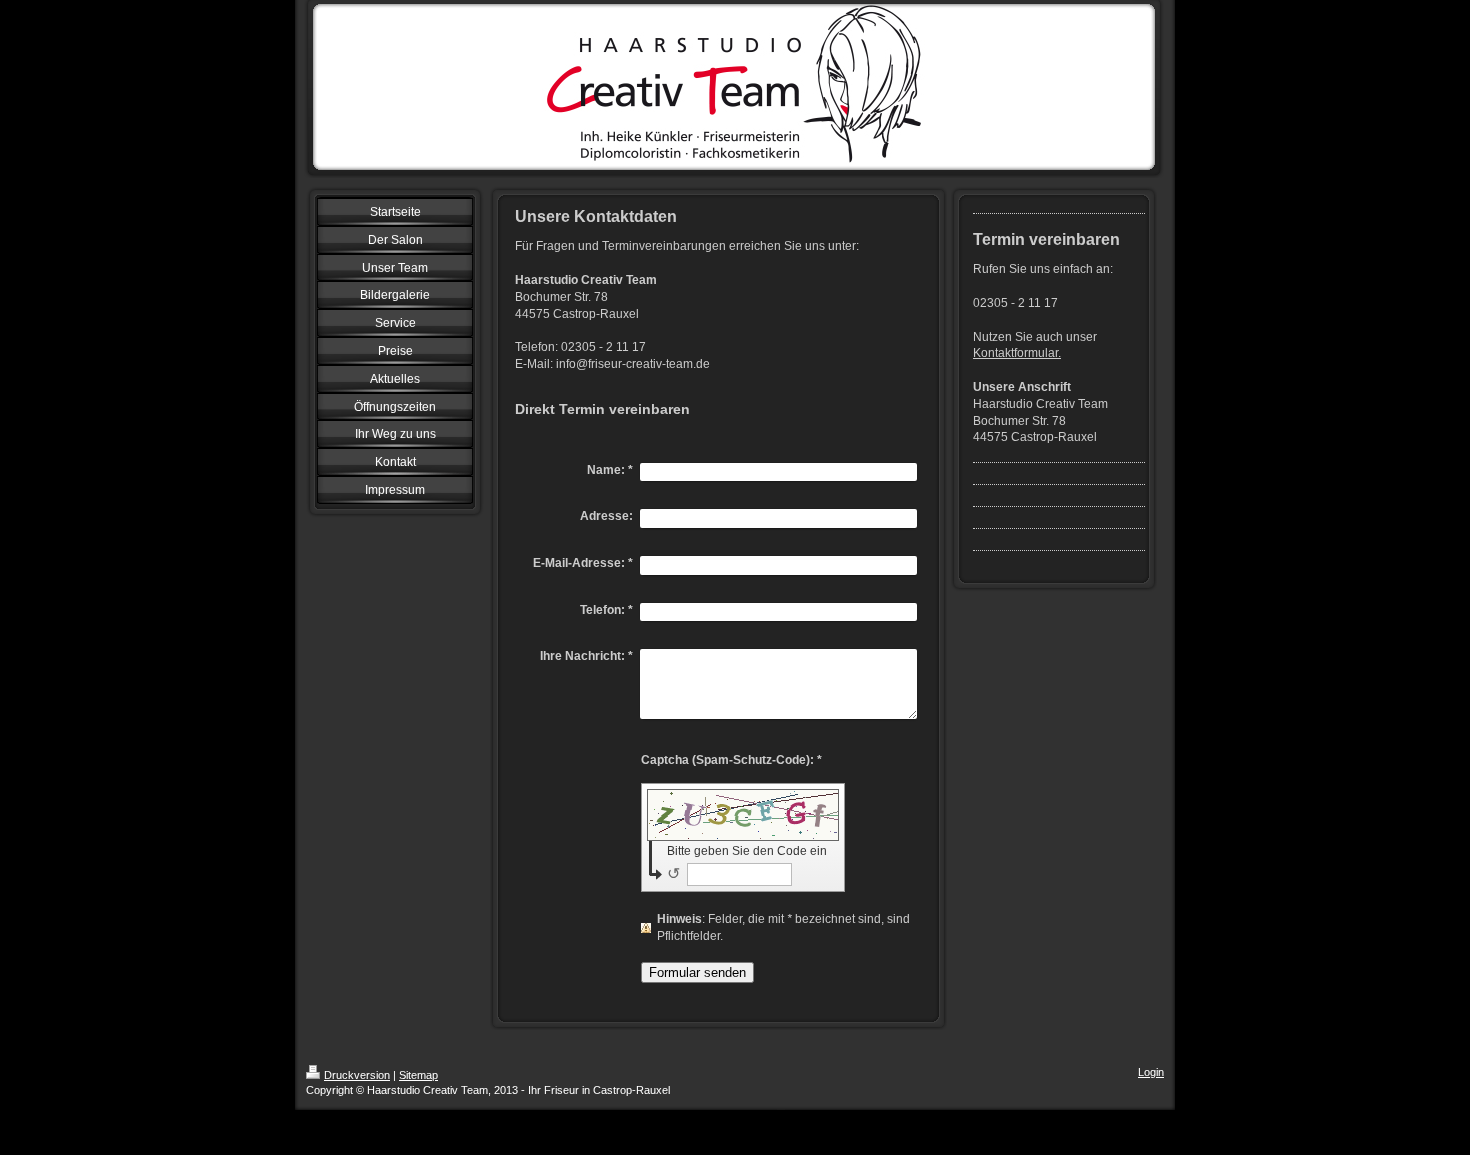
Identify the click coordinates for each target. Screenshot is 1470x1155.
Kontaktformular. (1017, 353)
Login (1151, 1072)
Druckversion (357, 1075)
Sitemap (418, 1075)
